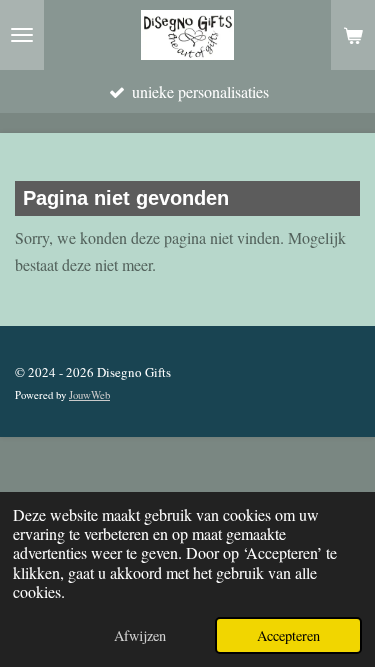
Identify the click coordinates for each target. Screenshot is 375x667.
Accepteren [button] (288, 635)
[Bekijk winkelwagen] (353, 35)
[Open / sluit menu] (22, 35)
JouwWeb (89, 395)
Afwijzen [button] (140, 635)
